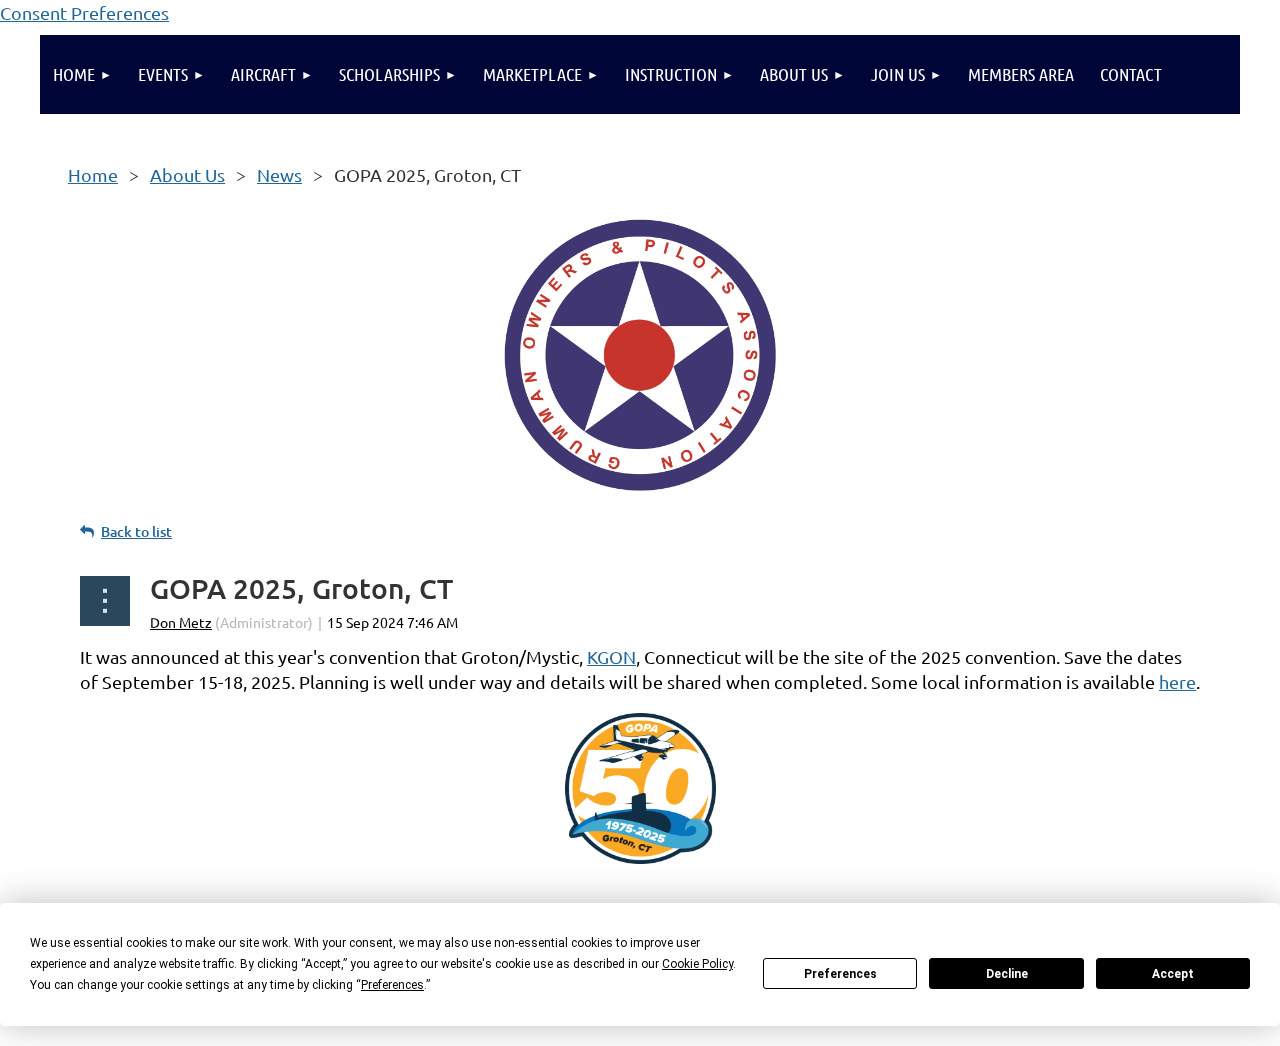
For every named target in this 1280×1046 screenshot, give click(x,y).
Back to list (136, 531)
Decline (1007, 974)
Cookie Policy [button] (697, 964)
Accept (1173, 974)
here (1177, 681)
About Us (187, 174)
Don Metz (181, 622)
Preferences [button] (392, 985)
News (279, 174)
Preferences (840, 974)
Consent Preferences (84, 12)
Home (93, 174)
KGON (611, 656)
